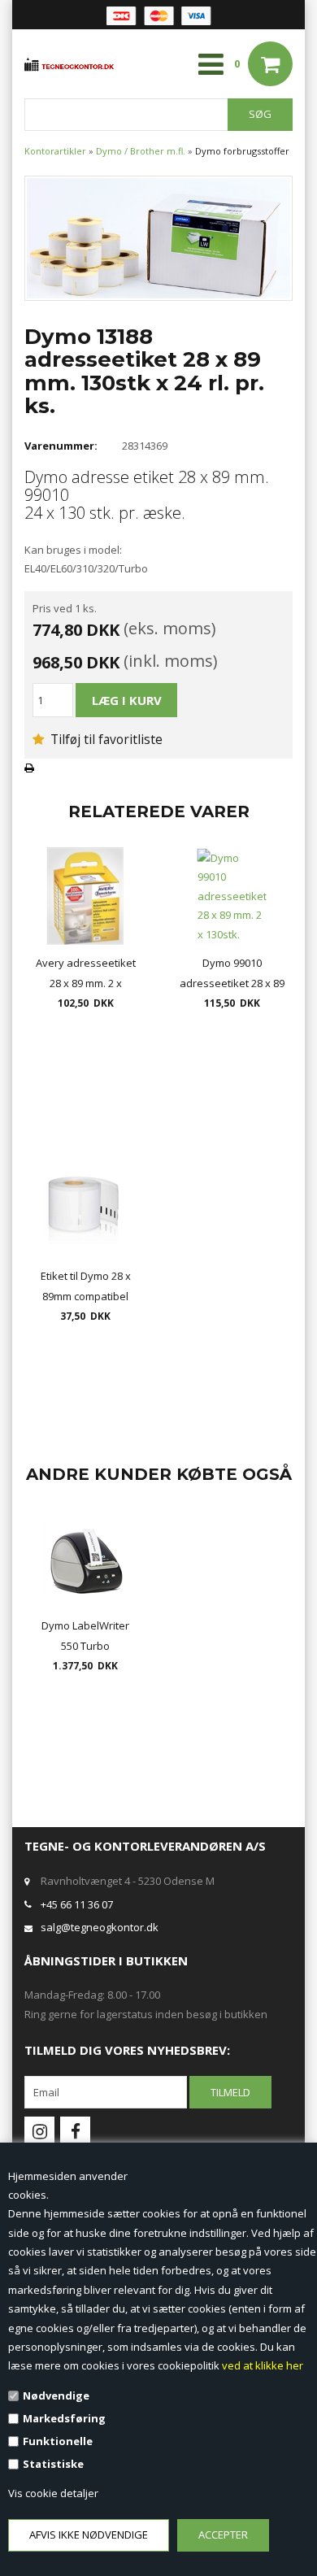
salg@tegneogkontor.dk (100, 1927)
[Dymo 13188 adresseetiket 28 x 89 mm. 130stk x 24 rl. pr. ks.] (158, 237)
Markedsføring (64, 2418)
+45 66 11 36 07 (77, 1904)
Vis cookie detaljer (53, 2493)
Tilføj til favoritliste (105, 739)
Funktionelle (58, 2441)
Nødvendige (56, 2395)
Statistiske (53, 2464)
